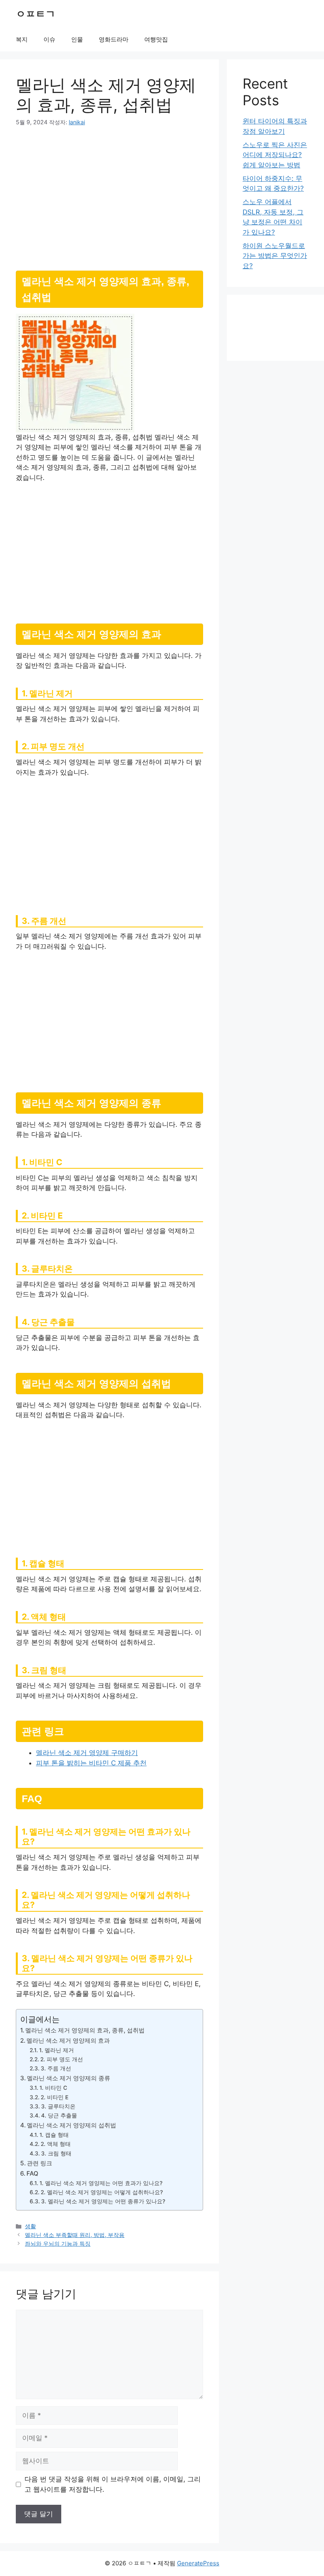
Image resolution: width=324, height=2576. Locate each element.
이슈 (49, 39)
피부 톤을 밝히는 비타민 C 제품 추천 (91, 1763)
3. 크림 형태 (56, 2153)
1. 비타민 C (53, 2088)
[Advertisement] (109, 195)
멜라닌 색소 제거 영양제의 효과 (68, 2041)
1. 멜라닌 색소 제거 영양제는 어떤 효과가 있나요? (101, 2183)
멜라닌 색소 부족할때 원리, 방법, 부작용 (75, 2235)
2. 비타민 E (55, 2097)
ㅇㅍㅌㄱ (36, 14)
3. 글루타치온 (58, 2106)
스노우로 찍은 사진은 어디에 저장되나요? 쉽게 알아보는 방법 (275, 155)
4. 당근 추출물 (59, 2115)
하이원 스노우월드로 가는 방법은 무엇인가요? (275, 256)
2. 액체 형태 (56, 2144)
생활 (30, 2226)
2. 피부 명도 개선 (62, 2059)
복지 (22, 39)
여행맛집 (156, 39)
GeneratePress (198, 2563)
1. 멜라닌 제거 (57, 2050)
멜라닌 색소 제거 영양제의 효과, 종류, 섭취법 (85, 2030)
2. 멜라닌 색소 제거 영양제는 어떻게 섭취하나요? (102, 2192)
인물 (77, 39)
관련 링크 (40, 2163)
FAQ (32, 2173)
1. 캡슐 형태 (54, 2135)
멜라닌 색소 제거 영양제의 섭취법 (72, 2125)
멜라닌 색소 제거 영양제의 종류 (69, 2078)
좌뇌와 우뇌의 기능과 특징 (58, 2243)
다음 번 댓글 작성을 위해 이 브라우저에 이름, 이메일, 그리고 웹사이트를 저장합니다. (113, 2484)
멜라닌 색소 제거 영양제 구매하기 (87, 1753)
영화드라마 (114, 39)
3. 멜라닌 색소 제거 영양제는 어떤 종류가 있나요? (103, 2201)
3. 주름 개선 (56, 2068)
